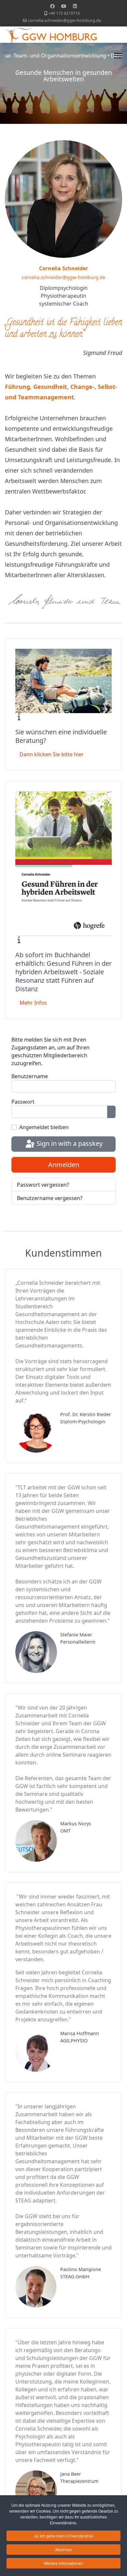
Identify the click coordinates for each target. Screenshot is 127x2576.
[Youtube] (64, 6)
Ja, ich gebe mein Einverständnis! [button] (64, 2536)
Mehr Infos (33, 1003)
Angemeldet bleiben (44, 1127)
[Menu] (118, 53)
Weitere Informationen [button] (63, 2563)
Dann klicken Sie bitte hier (52, 754)
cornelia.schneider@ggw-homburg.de (64, 20)
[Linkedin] (75, 6)
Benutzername (30, 1076)
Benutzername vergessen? (50, 1198)
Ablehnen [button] (64, 2549)
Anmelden (64, 1165)
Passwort (23, 1102)
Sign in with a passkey (69, 1143)
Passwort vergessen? (43, 1185)
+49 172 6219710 (64, 13)
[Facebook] (52, 6)
